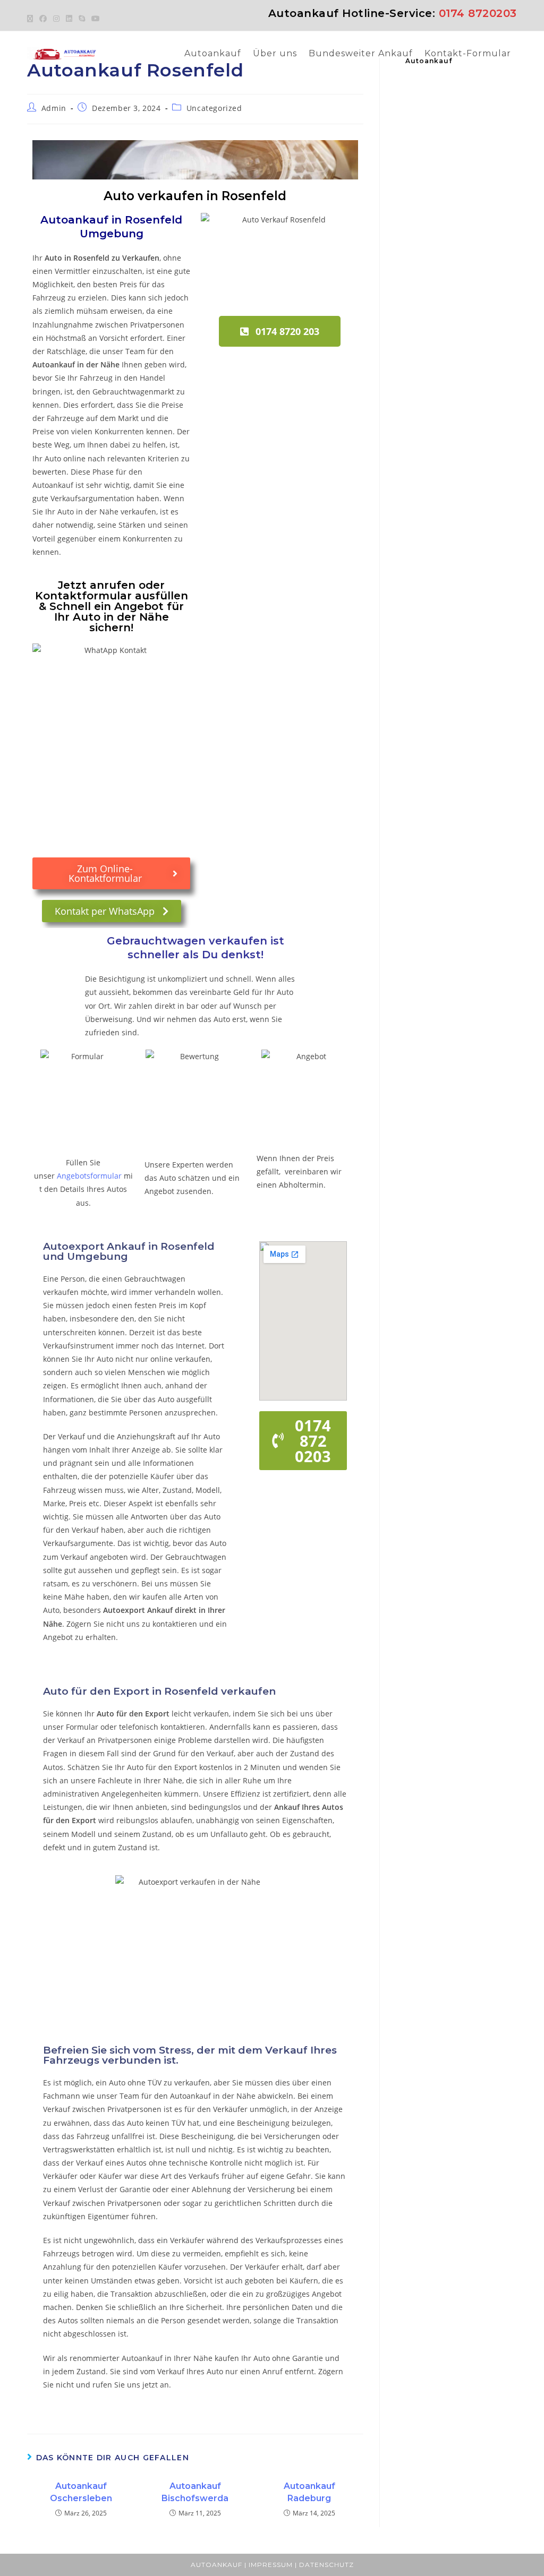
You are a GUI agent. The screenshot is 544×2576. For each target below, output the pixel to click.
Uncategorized (214, 108)
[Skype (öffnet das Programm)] (82, 19)
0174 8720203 (478, 13)
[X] (32, 19)
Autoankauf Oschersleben (81, 2492)
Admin (54, 108)
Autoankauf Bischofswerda (195, 2492)
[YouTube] (96, 19)
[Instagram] (56, 19)
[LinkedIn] (69, 19)
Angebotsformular (89, 1176)
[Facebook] (43, 19)
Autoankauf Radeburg (309, 2492)
